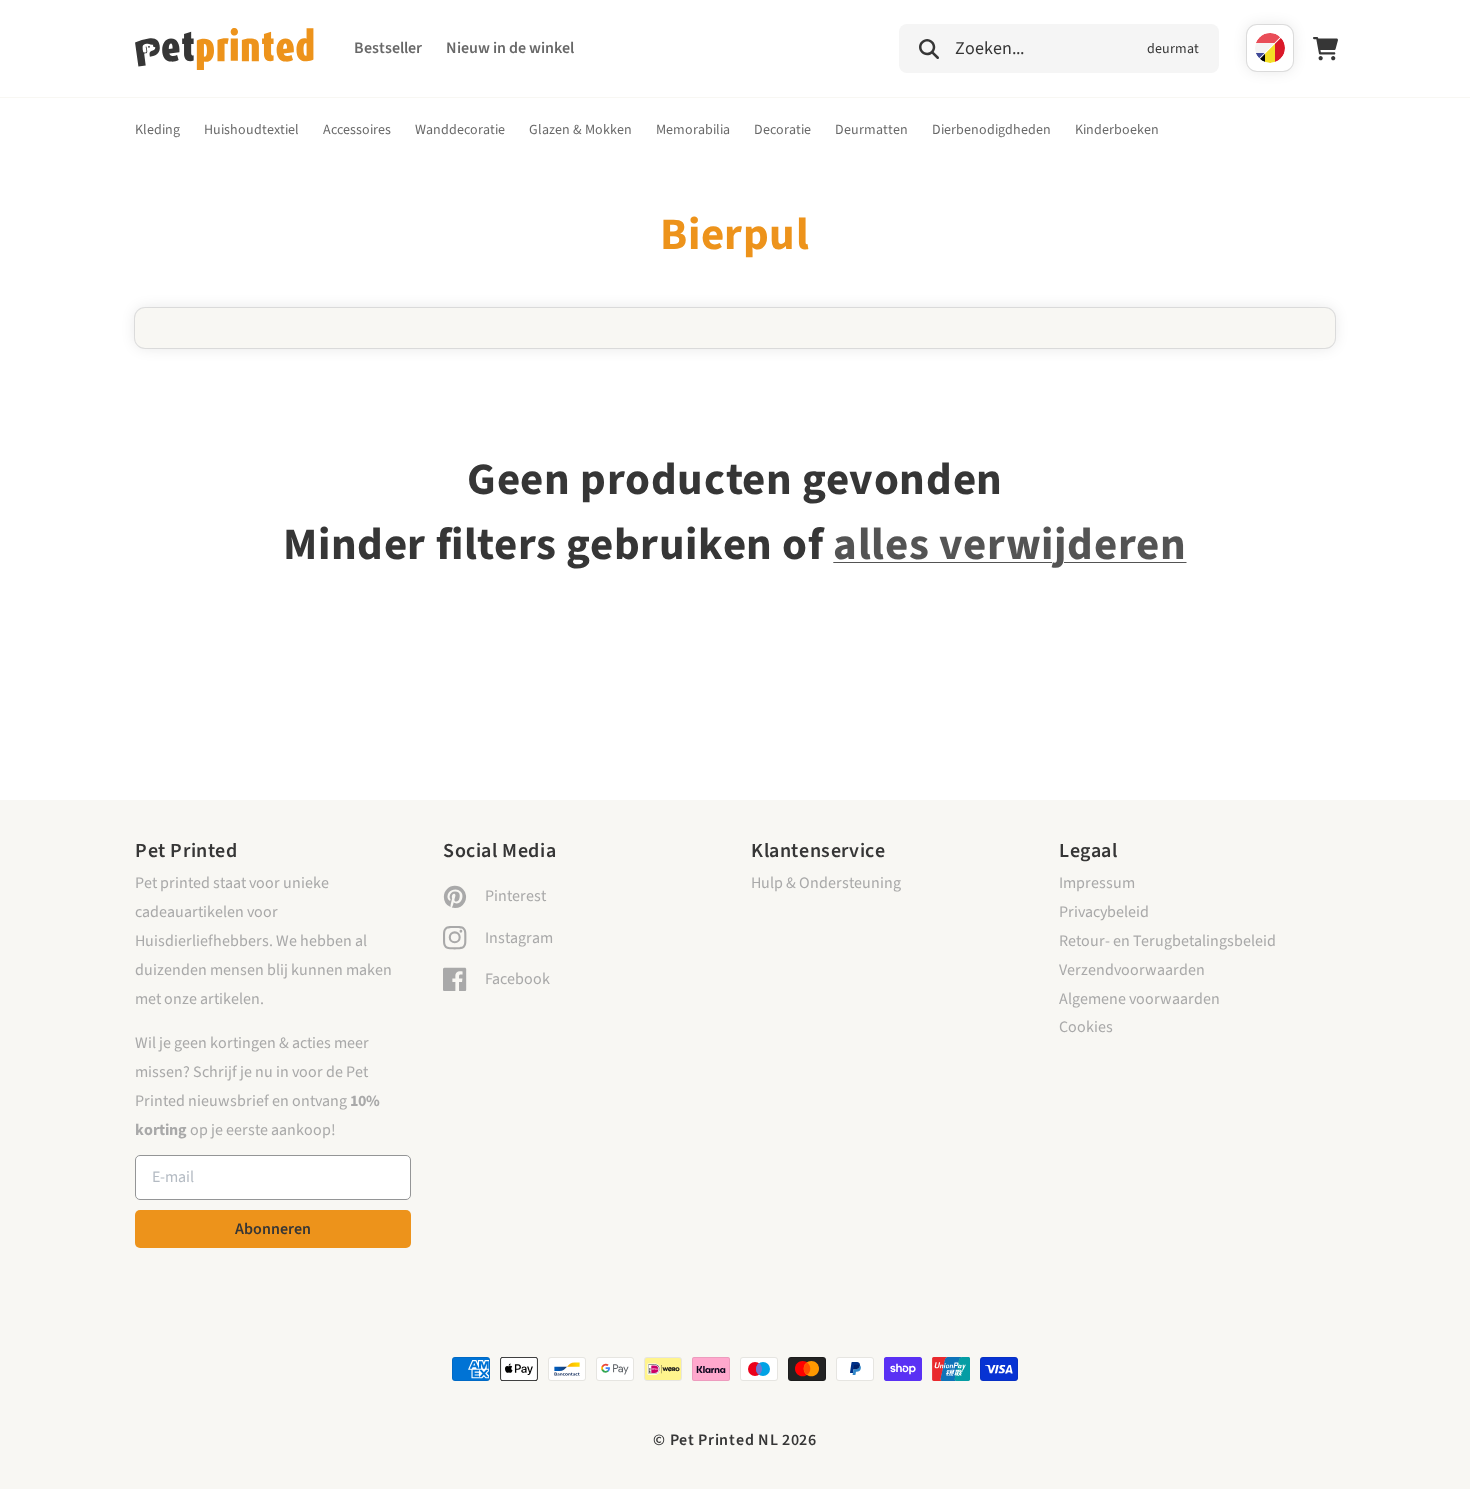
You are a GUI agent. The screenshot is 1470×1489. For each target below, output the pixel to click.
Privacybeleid (1104, 912)
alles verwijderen (1009, 545)
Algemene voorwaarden (1139, 999)
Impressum (1097, 883)
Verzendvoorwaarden (1132, 970)
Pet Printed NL (724, 1440)
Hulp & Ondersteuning (826, 883)
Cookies (1086, 1027)
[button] (1059, 46)
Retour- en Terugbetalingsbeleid (1167, 941)
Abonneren (273, 1229)
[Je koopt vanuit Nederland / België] (1270, 48)
